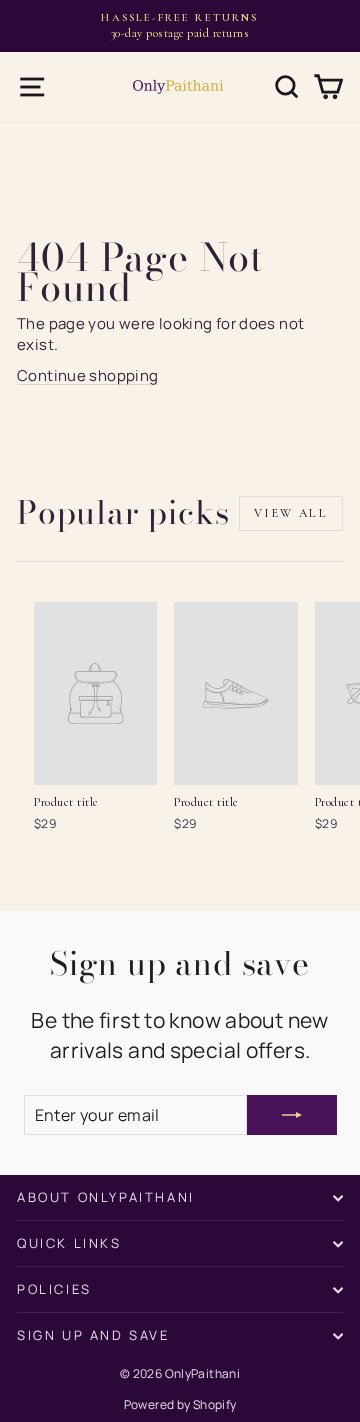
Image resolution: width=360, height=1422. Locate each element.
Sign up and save (93, 1335)
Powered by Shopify (180, 1404)
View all (291, 513)
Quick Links (69, 1243)
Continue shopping (87, 375)
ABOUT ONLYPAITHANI (106, 1197)
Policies (54, 1289)
